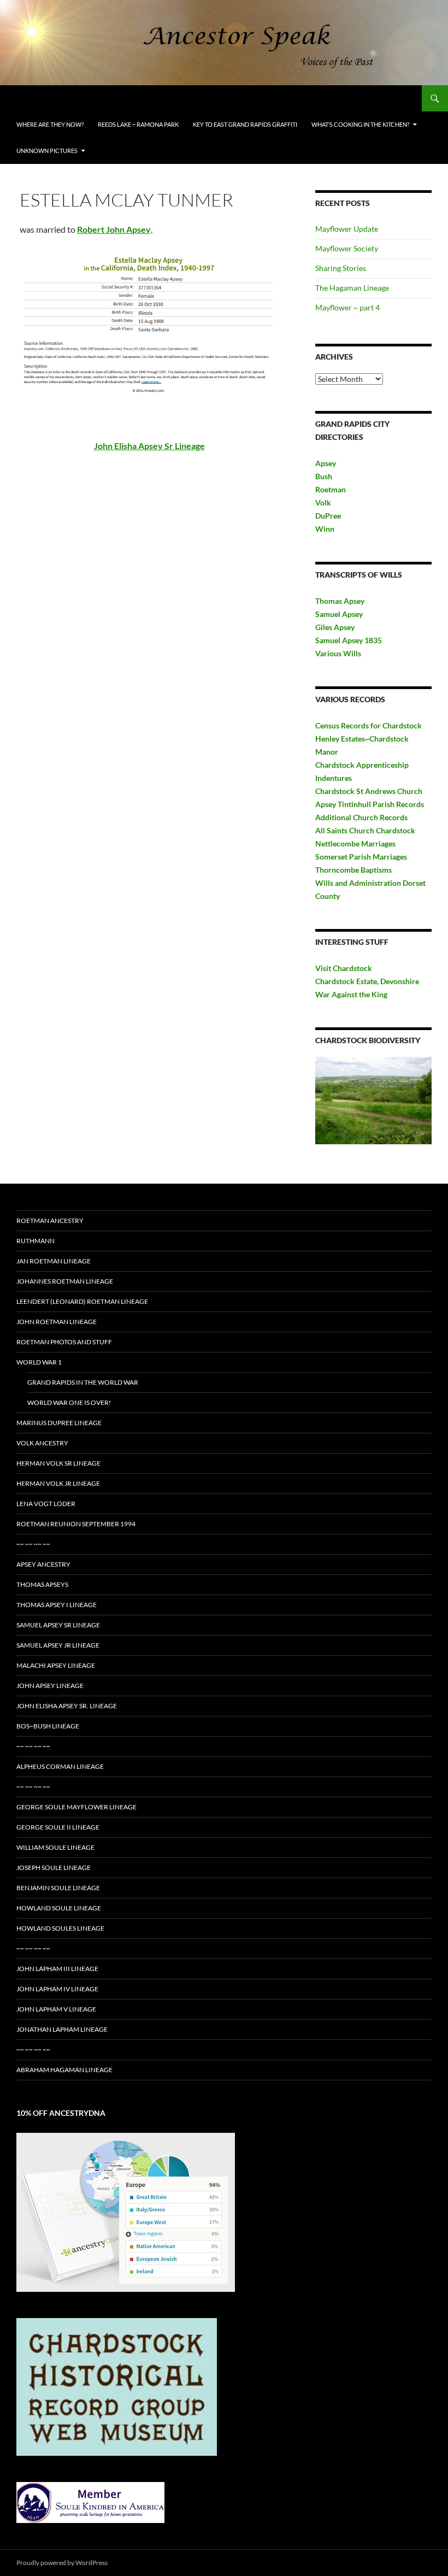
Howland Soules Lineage (60, 1928)
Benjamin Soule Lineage (58, 1888)
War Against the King (351, 994)
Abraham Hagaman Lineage (64, 2070)
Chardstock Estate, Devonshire (367, 981)
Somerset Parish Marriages (361, 857)
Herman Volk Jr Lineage (58, 1483)
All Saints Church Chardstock (365, 830)
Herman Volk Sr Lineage (58, 1463)
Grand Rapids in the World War (83, 1382)
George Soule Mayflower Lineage (76, 1807)
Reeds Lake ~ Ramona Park (138, 124)
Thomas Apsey (340, 601)
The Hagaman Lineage (352, 288)
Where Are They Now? (50, 124)
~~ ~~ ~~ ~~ (33, 1544)
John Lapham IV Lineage (57, 1989)
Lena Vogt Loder (46, 1504)
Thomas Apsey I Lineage (57, 1605)
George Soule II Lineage (58, 1827)
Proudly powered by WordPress (62, 2563)
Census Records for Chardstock (369, 725)
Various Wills (338, 653)
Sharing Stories (341, 268)
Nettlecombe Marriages (355, 843)
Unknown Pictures (47, 151)
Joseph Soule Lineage (54, 1868)
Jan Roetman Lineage (54, 1261)
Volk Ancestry (42, 1443)
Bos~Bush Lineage (48, 1726)
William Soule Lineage (55, 1847)
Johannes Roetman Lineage (65, 1281)
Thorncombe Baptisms (353, 870)
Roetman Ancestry (50, 1221)
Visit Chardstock (344, 968)
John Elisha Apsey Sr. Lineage (67, 1706)
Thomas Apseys (42, 1584)
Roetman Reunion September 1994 (76, 1524)
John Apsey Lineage (50, 1686)
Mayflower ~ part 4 (347, 307)
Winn (325, 529)
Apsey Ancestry (43, 1564)
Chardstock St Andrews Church (369, 791)
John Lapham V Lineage (56, 2009)
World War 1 (39, 1362)
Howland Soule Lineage (59, 1908)
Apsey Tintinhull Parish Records (370, 804)
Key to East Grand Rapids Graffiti (245, 124)
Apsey (326, 463)
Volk (323, 502)
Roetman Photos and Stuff (64, 1342)
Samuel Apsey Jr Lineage (58, 1645)
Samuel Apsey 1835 (349, 640)
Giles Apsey (335, 627)
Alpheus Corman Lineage (60, 1766)
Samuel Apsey (339, 614)
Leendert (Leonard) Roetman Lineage (82, 1301)
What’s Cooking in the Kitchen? (360, 124)
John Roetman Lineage (57, 1322)
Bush (324, 476)
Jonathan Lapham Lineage (62, 2029)
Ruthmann (36, 1241)
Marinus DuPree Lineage (59, 1423)
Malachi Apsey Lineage (56, 1665)
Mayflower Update (347, 229)
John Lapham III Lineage (57, 1969)
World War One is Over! (69, 1402)
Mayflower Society (347, 248)
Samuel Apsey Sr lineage (58, 1625)
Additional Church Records (361, 817)
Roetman (331, 489)
